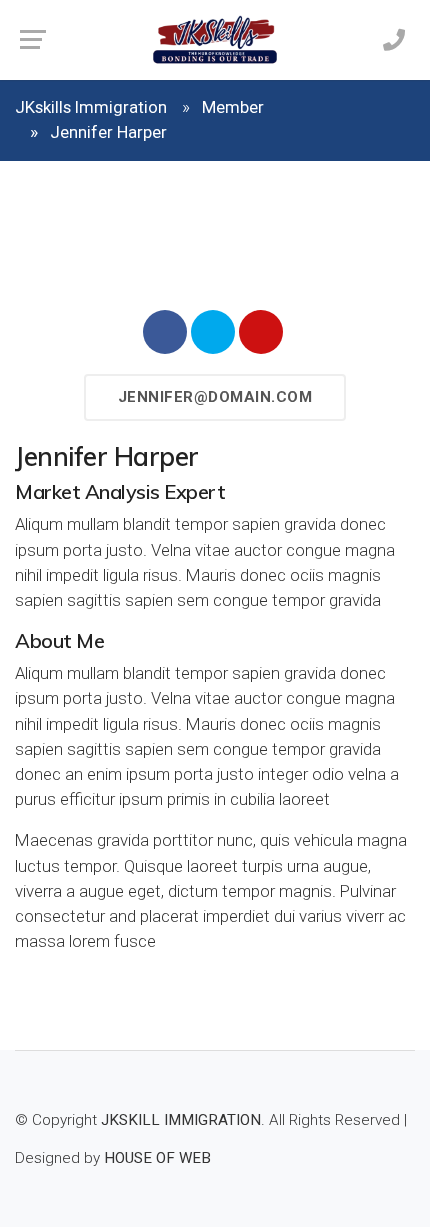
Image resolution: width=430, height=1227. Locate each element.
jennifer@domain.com (215, 397)
